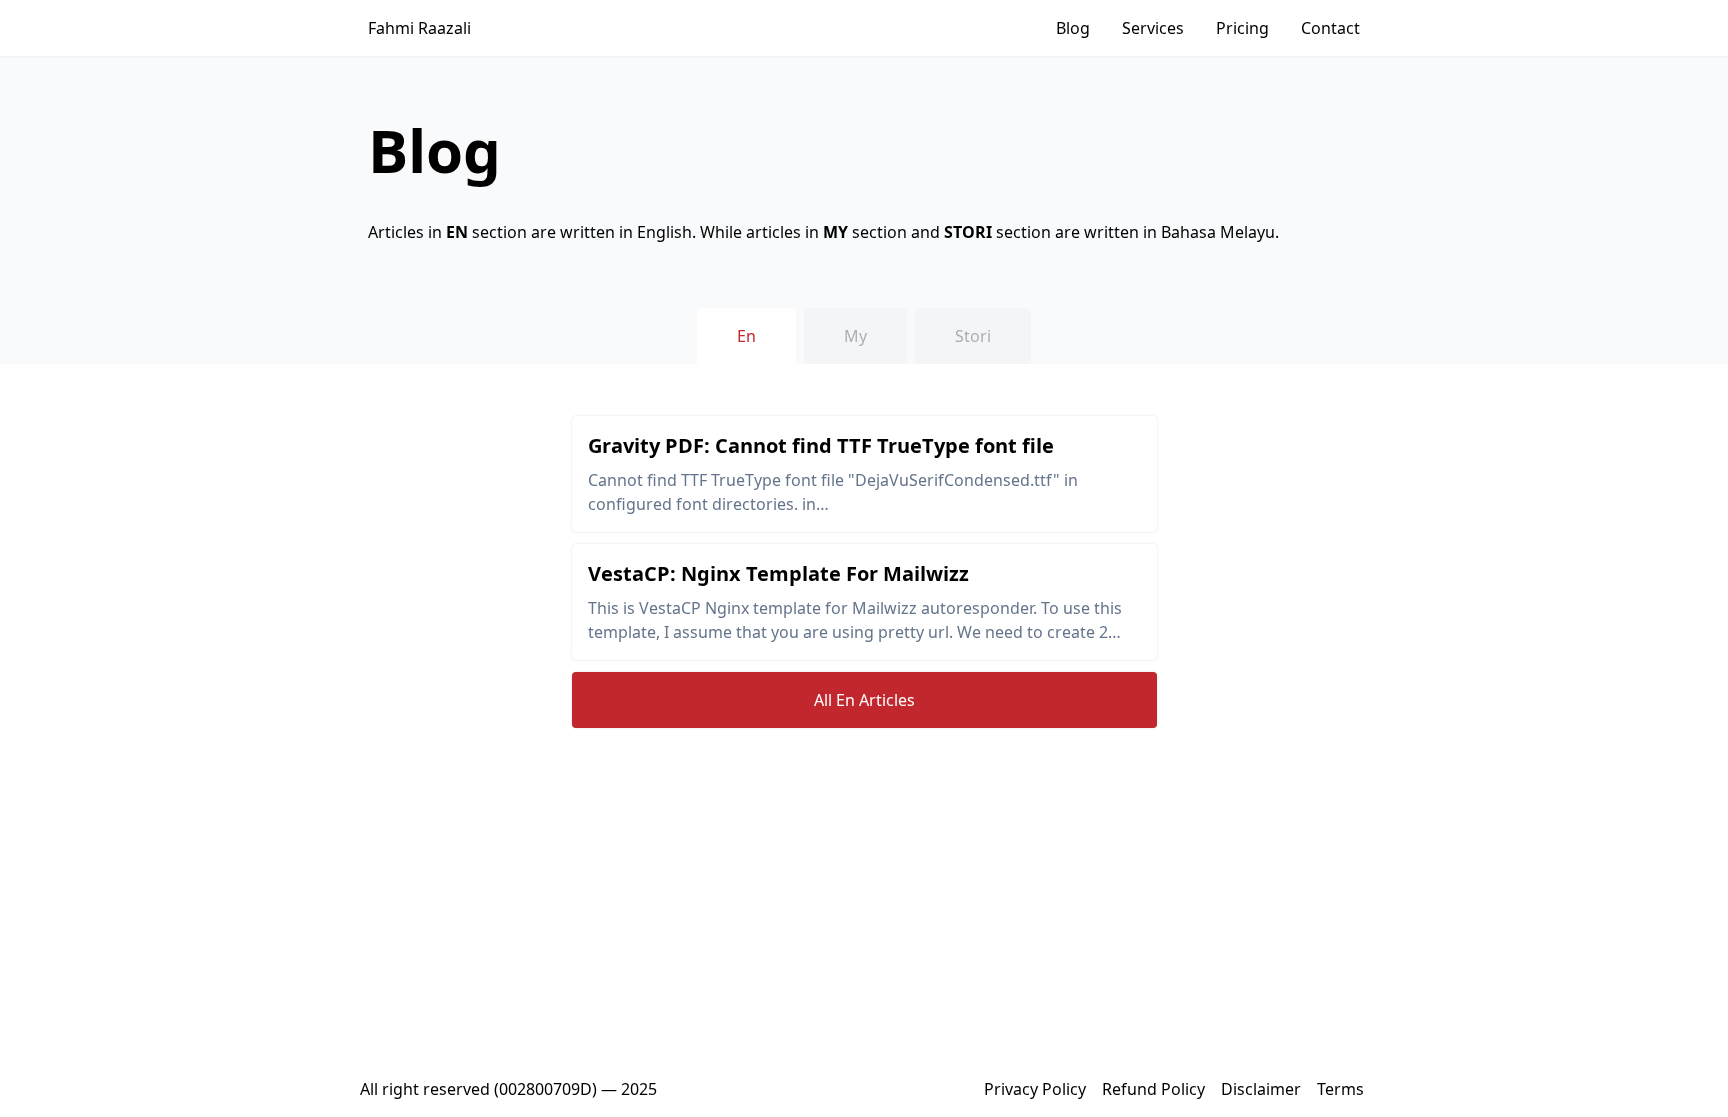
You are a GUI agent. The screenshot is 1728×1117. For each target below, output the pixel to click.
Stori (973, 336)
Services (1153, 28)
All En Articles (864, 700)
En (746, 336)
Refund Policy (1153, 1089)
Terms (1340, 1089)
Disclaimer (1261, 1089)
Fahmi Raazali (419, 28)
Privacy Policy (1035, 1089)
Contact (1330, 28)
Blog (1073, 28)
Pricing (1242, 28)
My (855, 336)
